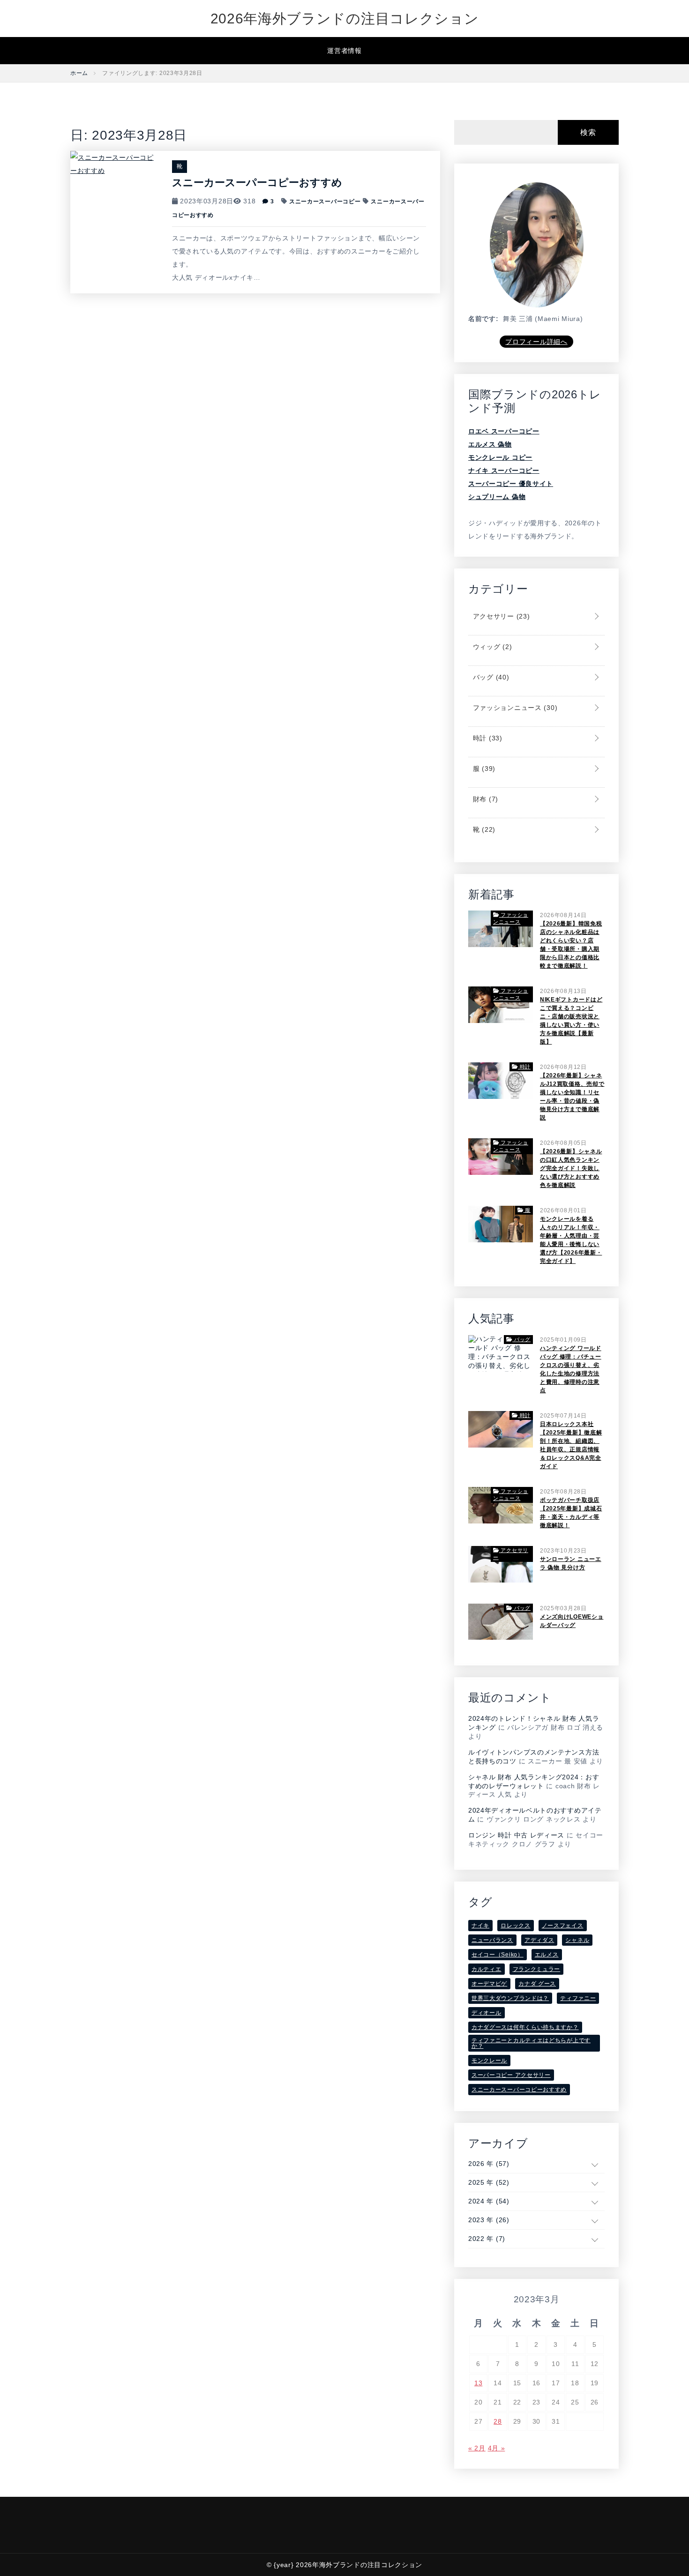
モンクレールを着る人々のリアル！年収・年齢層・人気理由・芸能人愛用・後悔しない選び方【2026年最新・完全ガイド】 (571, 1240)
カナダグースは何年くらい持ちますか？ (525, 2027)
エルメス (547, 1955)
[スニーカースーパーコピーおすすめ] (114, 163)
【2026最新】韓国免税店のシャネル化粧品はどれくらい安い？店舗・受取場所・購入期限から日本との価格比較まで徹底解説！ (571, 945)
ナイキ (480, 1926)
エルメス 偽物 (490, 444)
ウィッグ (491, 647)
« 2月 (477, 2448)
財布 (484, 799)
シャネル (577, 1940)
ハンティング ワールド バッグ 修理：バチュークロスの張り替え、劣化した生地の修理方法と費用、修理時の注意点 (571, 1369)
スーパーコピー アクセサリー (511, 2075)
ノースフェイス (563, 1926)
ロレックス (516, 1926)
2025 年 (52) (489, 2182)
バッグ (490, 677)
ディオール (487, 2013)
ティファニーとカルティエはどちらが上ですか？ (531, 2043)
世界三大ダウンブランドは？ (510, 1998)
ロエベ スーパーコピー (504, 431)
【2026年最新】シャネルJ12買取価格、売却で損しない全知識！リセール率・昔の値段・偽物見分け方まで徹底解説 (572, 1097)
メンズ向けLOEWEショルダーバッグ (572, 1621)
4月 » (497, 2448)
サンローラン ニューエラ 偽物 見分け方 (571, 1563)
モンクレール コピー (500, 457)
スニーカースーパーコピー (325, 202)
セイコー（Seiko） (498, 1955)
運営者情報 (344, 51)
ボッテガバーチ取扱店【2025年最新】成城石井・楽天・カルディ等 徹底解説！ (571, 1513)
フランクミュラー (537, 1969)
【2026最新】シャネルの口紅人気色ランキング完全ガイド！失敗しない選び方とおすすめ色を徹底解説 (571, 1168)
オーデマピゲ (489, 1984)
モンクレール (489, 2061)
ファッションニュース (514, 708)
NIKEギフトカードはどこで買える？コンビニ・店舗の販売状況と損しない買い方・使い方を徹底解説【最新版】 (571, 1021)
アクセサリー (500, 616)
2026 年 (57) (489, 2164)
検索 (588, 132)
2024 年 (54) (489, 2201)
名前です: (483, 319)
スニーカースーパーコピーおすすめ (257, 183)
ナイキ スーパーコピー (504, 470)
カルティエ (487, 1969)
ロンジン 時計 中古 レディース (516, 1835)
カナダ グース (537, 1984)
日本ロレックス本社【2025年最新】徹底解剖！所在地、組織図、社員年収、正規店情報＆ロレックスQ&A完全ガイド (571, 1445)
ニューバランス (492, 1940)
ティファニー (578, 1998)
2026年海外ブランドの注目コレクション (345, 19)
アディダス (539, 1940)
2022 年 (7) (487, 2239)
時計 (487, 738)
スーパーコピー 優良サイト (511, 484)
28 (498, 2421)
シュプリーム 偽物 (497, 497)
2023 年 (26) (489, 2220)
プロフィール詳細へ (536, 342)
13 (478, 2383)
